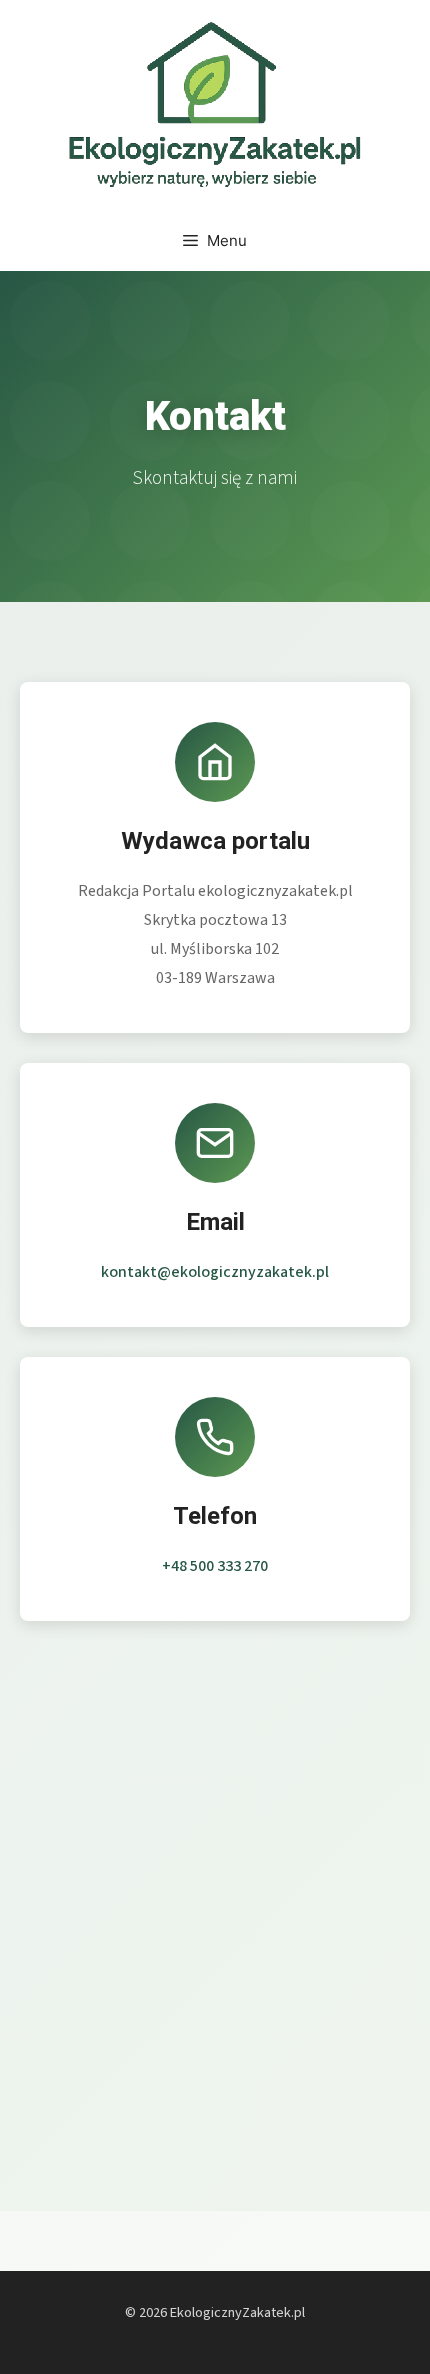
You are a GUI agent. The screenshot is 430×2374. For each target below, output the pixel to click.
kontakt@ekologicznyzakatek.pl (215, 1272)
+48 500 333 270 (215, 1566)
